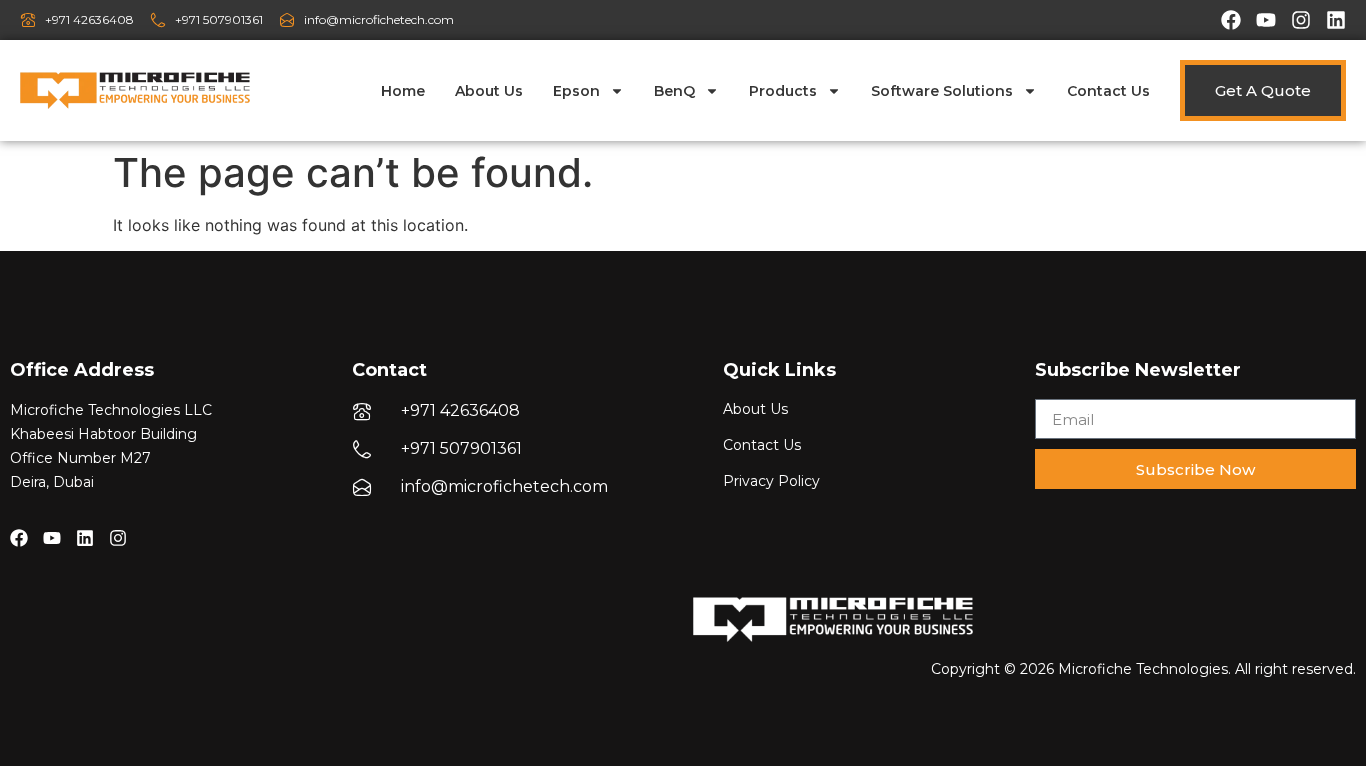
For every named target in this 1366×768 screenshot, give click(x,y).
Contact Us (1108, 91)
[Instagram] (1301, 20)
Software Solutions (942, 91)
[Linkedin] (1336, 20)
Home (403, 91)
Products (783, 91)
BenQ (674, 91)
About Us (489, 91)
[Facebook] (1231, 20)
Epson (576, 91)
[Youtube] (1266, 20)
